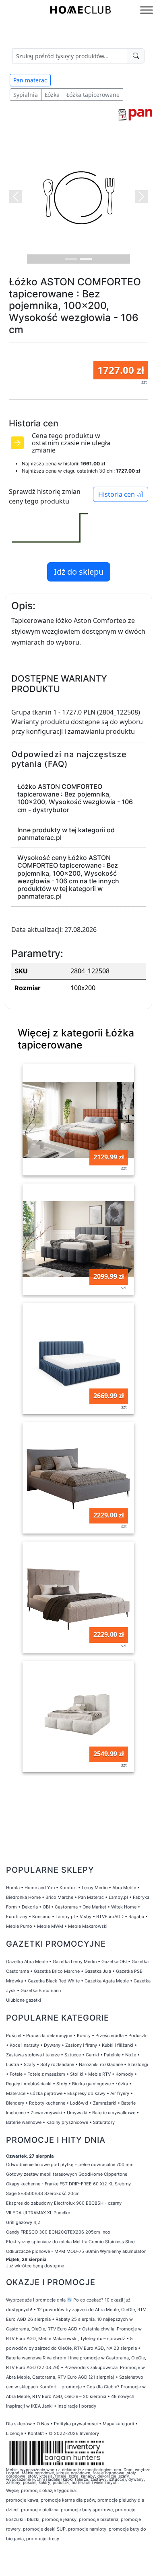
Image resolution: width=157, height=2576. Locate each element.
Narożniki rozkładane (101, 2064)
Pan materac (30, 80)
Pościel (14, 2035)
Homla (13, 1888)
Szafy (30, 2064)
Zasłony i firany (81, 2045)
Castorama (66, 1907)
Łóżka (52, 95)
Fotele (16, 2074)
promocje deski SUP (44, 2529)
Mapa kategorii (118, 2424)
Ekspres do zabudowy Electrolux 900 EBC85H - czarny (64, 2203)
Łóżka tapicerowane (93, 95)
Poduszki (138, 2035)
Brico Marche (59, 1897)
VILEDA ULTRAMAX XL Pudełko (38, 2213)
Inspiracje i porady (77, 2406)
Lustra (12, 2064)
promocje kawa (22, 2500)
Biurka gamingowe (91, 2084)
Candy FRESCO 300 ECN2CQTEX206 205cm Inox (58, 2232)
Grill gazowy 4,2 (23, 2222)
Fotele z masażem (46, 2074)
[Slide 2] (86, 259)
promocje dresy (43, 2539)
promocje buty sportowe (87, 2510)
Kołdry (84, 2035)
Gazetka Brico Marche (57, 1971)
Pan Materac (91, 1897)
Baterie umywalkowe (114, 2113)
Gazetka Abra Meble (27, 1962)
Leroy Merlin (95, 1888)
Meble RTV (99, 2074)
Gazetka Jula (98, 1971)
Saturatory (104, 2122)
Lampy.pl (118, 1897)
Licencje (15, 2433)
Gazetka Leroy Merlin (75, 1962)
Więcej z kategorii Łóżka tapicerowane (76, 1039)
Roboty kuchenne (47, 2103)
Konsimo (41, 1917)
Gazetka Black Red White (54, 1981)
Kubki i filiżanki (118, 2045)
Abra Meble (124, 1888)
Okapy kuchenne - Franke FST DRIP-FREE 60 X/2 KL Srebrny (68, 2184)
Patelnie (112, 2055)
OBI (46, 1907)
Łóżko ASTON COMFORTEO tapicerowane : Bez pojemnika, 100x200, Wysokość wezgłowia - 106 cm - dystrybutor (75, 798)
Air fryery (120, 2093)
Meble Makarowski (88, 1926)
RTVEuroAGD (110, 1917)
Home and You (40, 1888)
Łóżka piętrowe (46, 2093)
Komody (124, 2074)
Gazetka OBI (114, 1962)
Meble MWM (50, 1926)
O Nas (43, 2424)
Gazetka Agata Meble (107, 1981)
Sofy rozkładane (57, 2064)
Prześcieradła (109, 2035)
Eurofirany (17, 1917)
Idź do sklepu (79, 572)
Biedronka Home (23, 1897)
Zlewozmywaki (46, 2113)
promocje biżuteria (99, 2519)
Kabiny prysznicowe (67, 2122)
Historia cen (117, 494)
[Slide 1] (71, 259)
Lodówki (79, 2103)
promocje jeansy (59, 2519)
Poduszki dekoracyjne (49, 2035)
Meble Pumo (19, 1926)
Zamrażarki (105, 2103)
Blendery (15, 2103)
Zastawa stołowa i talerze (33, 2055)
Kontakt (36, 2433)
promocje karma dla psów (68, 2500)
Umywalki (77, 2113)
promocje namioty (87, 2529)
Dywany (52, 2045)
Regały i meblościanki (29, 2084)
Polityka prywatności (76, 2424)
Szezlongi (138, 2064)
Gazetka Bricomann (41, 1990)
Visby (86, 1917)
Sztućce (73, 2055)
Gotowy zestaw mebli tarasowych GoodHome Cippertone (67, 2174)
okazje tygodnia (59, 2490)
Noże (131, 2055)
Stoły (62, 2084)
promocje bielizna (40, 2510)
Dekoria (30, 1907)
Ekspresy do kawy (86, 2093)
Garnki (92, 2055)
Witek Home (124, 1907)
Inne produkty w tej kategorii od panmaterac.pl (66, 834)
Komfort (68, 1888)
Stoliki (77, 2074)
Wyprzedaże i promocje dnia (36, 2300)
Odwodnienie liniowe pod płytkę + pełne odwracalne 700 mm (70, 2164)
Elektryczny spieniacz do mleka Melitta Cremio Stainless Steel (71, 2242)
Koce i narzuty (24, 2045)
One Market (94, 1907)
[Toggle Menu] (147, 10)
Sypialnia (26, 95)
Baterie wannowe (24, 2122)
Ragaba (136, 1917)
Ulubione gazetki (24, 2000)
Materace (16, 2093)
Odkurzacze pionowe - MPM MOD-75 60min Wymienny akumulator (76, 2251)
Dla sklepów (19, 2424)
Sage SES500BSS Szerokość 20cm (43, 2193)
